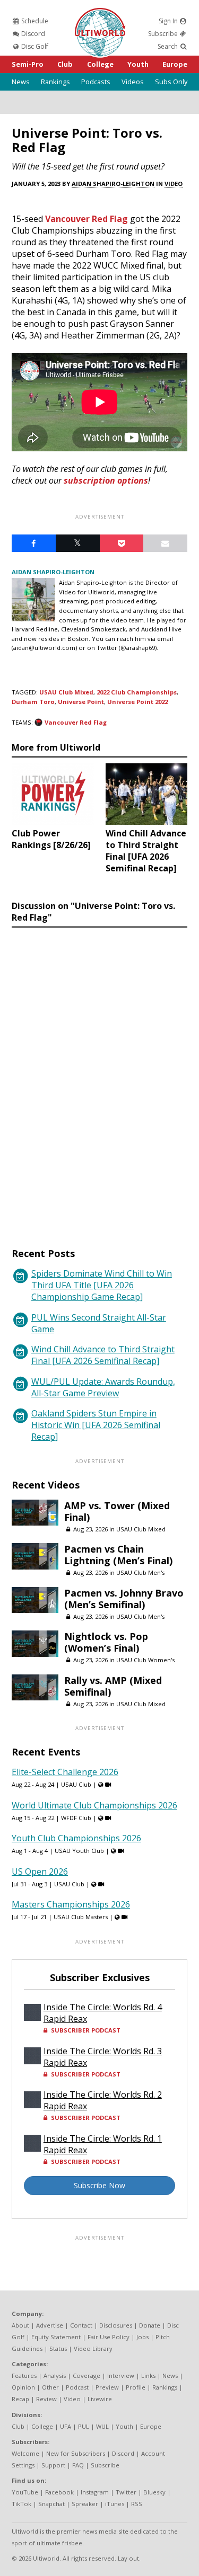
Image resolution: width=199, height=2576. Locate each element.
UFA (66, 2426)
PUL (84, 2426)
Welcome (25, 2453)
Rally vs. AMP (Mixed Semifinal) (113, 1686)
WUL (102, 2426)
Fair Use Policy (109, 2337)
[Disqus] (99, 1077)
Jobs (142, 2337)
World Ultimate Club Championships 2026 (94, 1805)
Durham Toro (33, 702)
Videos (133, 82)
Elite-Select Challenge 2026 (65, 1772)
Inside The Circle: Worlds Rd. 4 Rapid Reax (103, 2013)
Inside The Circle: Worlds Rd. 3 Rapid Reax (103, 2057)
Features (24, 2376)
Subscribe (164, 34)
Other (50, 2387)
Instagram (95, 2492)
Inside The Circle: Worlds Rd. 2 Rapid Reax (103, 2100)
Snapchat (51, 2504)
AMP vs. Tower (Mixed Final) (117, 1511)
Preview (107, 2387)
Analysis (55, 2376)
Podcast (77, 2387)
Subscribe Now (99, 2185)
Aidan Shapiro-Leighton (113, 184)
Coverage (86, 2376)
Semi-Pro (28, 64)
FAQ (78, 2465)
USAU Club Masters (81, 1917)
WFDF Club (76, 1818)
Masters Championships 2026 (71, 1904)
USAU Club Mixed (66, 692)
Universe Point (81, 702)
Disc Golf (34, 46)
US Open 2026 (40, 1871)
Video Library (93, 2348)
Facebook (59, 2492)
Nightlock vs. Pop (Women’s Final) (106, 1642)
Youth (138, 64)
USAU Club (76, 1784)
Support (53, 2465)
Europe (175, 64)
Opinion (23, 2387)
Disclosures (116, 2325)
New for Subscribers (76, 2453)
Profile (136, 2387)
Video (174, 184)
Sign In (169, 21)
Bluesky (154, 2492)
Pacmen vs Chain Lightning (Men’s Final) (118, 1555)
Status (58, 2348)
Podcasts (96, 82)
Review (46, 2399)
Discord (32, 34)
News (21, 82)
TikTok (21, 2504)
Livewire (100, 2399)
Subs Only (171, 82)
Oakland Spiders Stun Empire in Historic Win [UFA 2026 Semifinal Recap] (96, 1425)
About (20, 2325)
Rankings (55, 82)
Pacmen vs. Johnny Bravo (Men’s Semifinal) (124, 1599)
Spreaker (85, 2504)
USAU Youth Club (79, 1851)
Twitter (126, 2492)
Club (65, 64)
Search (168, 46)
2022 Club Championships (137, 692)
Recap (20, 2399)
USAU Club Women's (145, 1660)
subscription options (106, 480)
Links (148, 2376)
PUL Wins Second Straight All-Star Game (99, 1323)
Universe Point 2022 (137, 702)
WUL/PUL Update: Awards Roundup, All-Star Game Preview (103, 1387)
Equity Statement (56, 2337)
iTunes (115, 2504)
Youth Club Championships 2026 (76, 1838)
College (100, 64)
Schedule (34, 21)
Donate (150, 2325)
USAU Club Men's (140, 1572)
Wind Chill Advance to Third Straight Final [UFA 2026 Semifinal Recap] (103, 1355)
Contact (81, 2325)
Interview (121, 2376)
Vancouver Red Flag (86, 219)
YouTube (25, 2492)
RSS (137, 2504)
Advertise (50, 2325)
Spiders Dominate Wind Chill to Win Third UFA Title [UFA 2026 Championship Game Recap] (102, 1285)
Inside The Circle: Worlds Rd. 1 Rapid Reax (103, 2144)
